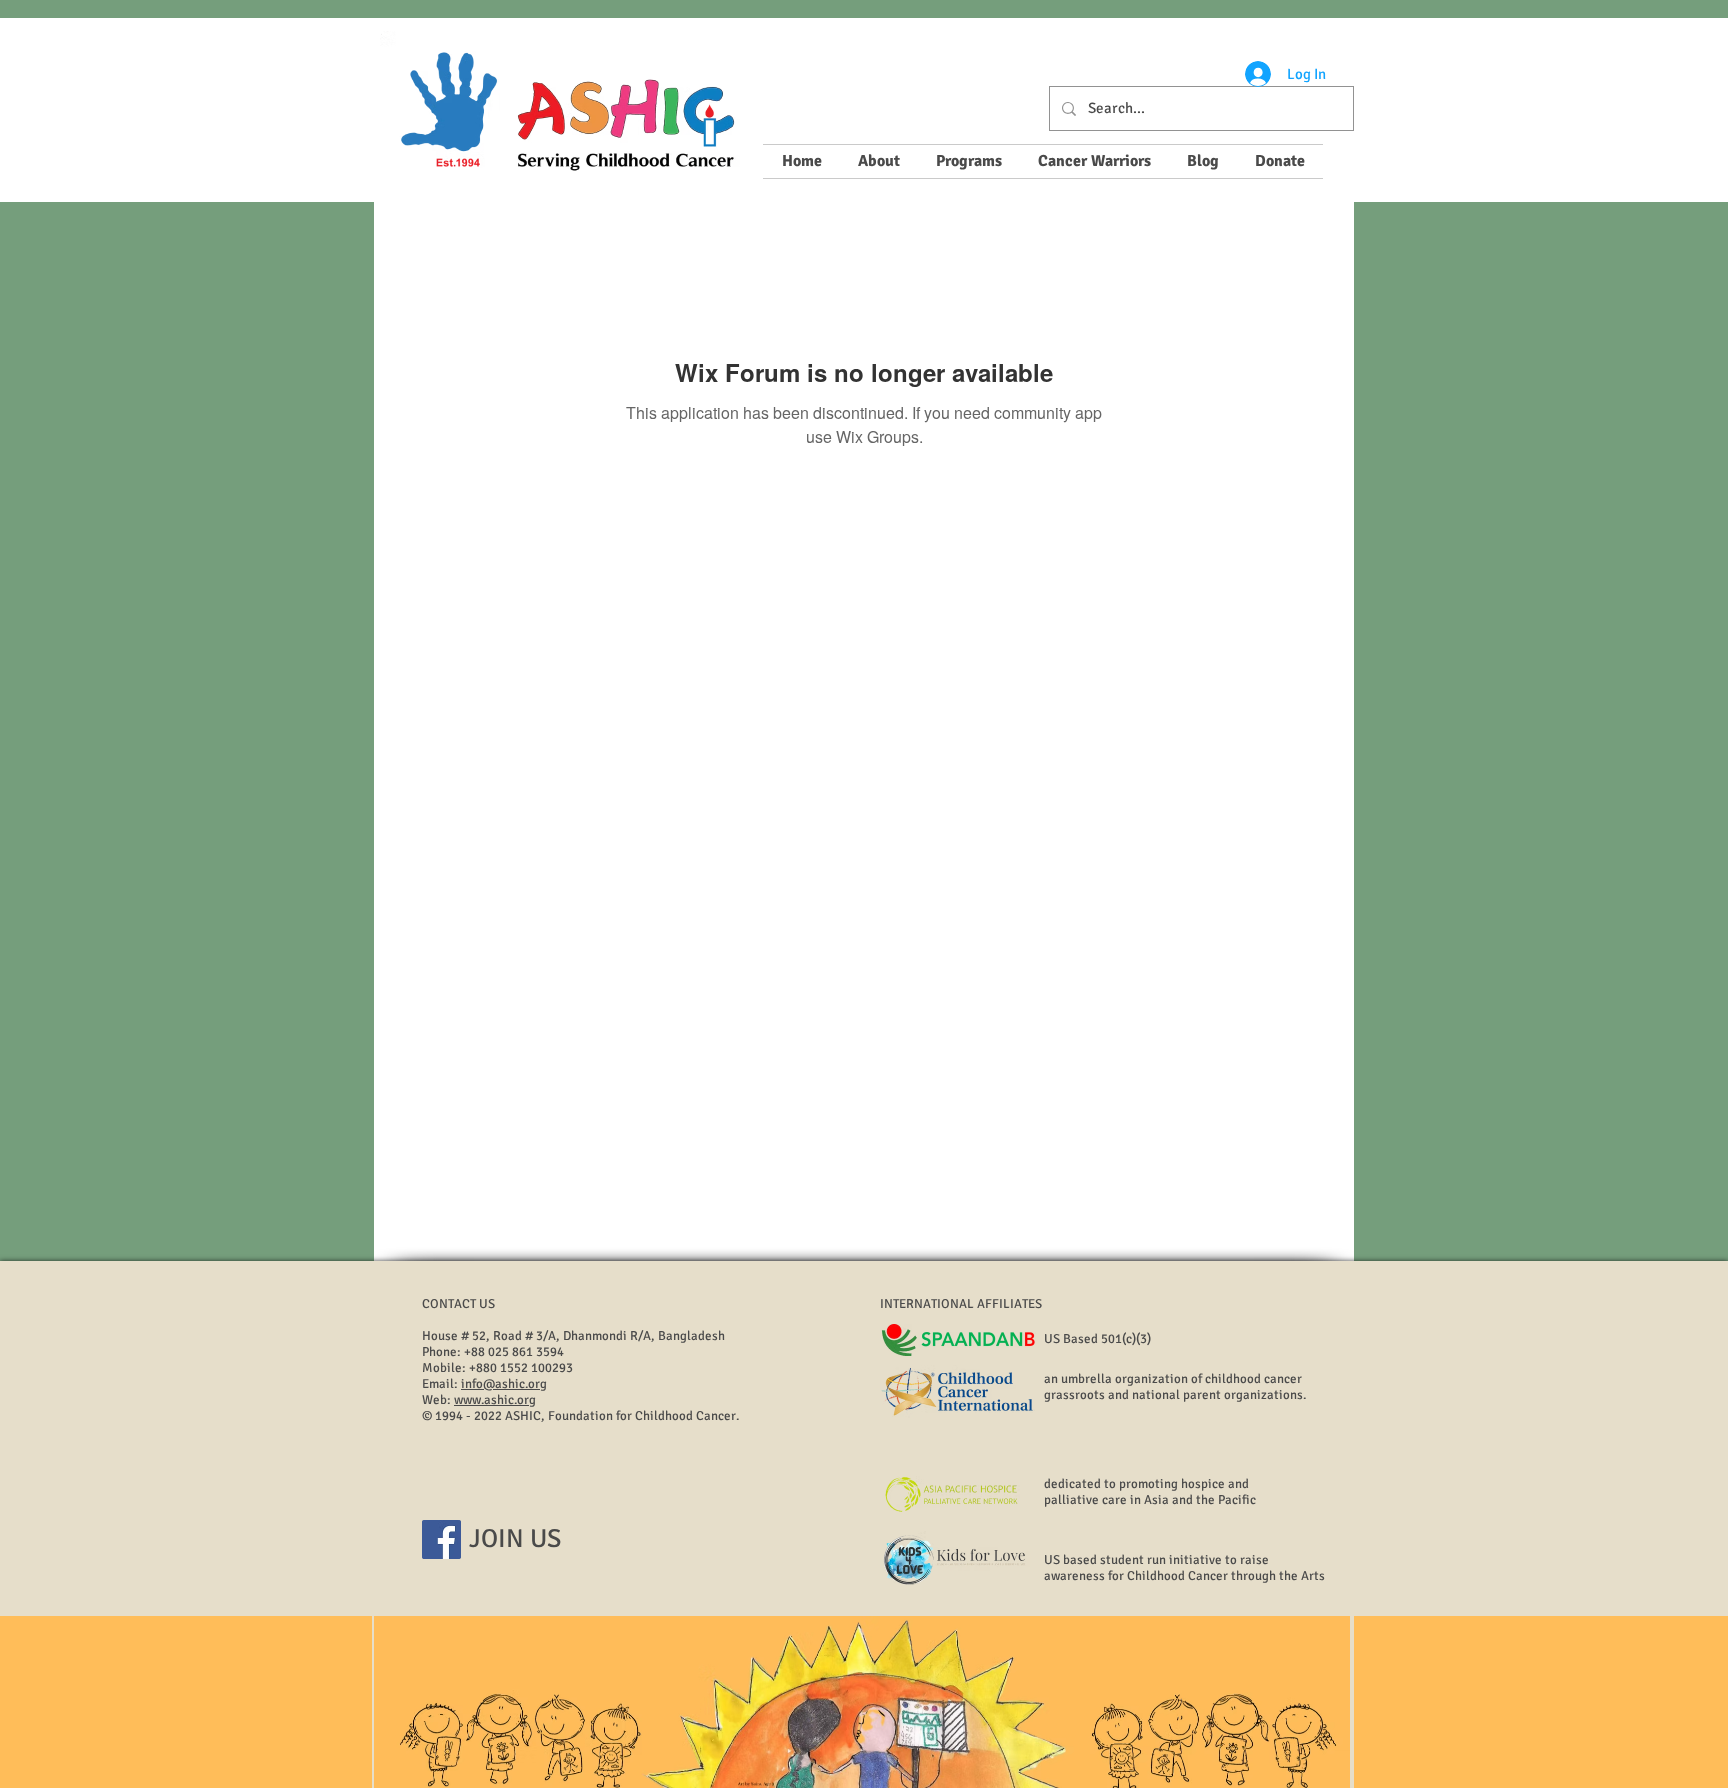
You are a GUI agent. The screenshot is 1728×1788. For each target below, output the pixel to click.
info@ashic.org (504, 1384)
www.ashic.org (495, 1400)
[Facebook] (441, 1539)
